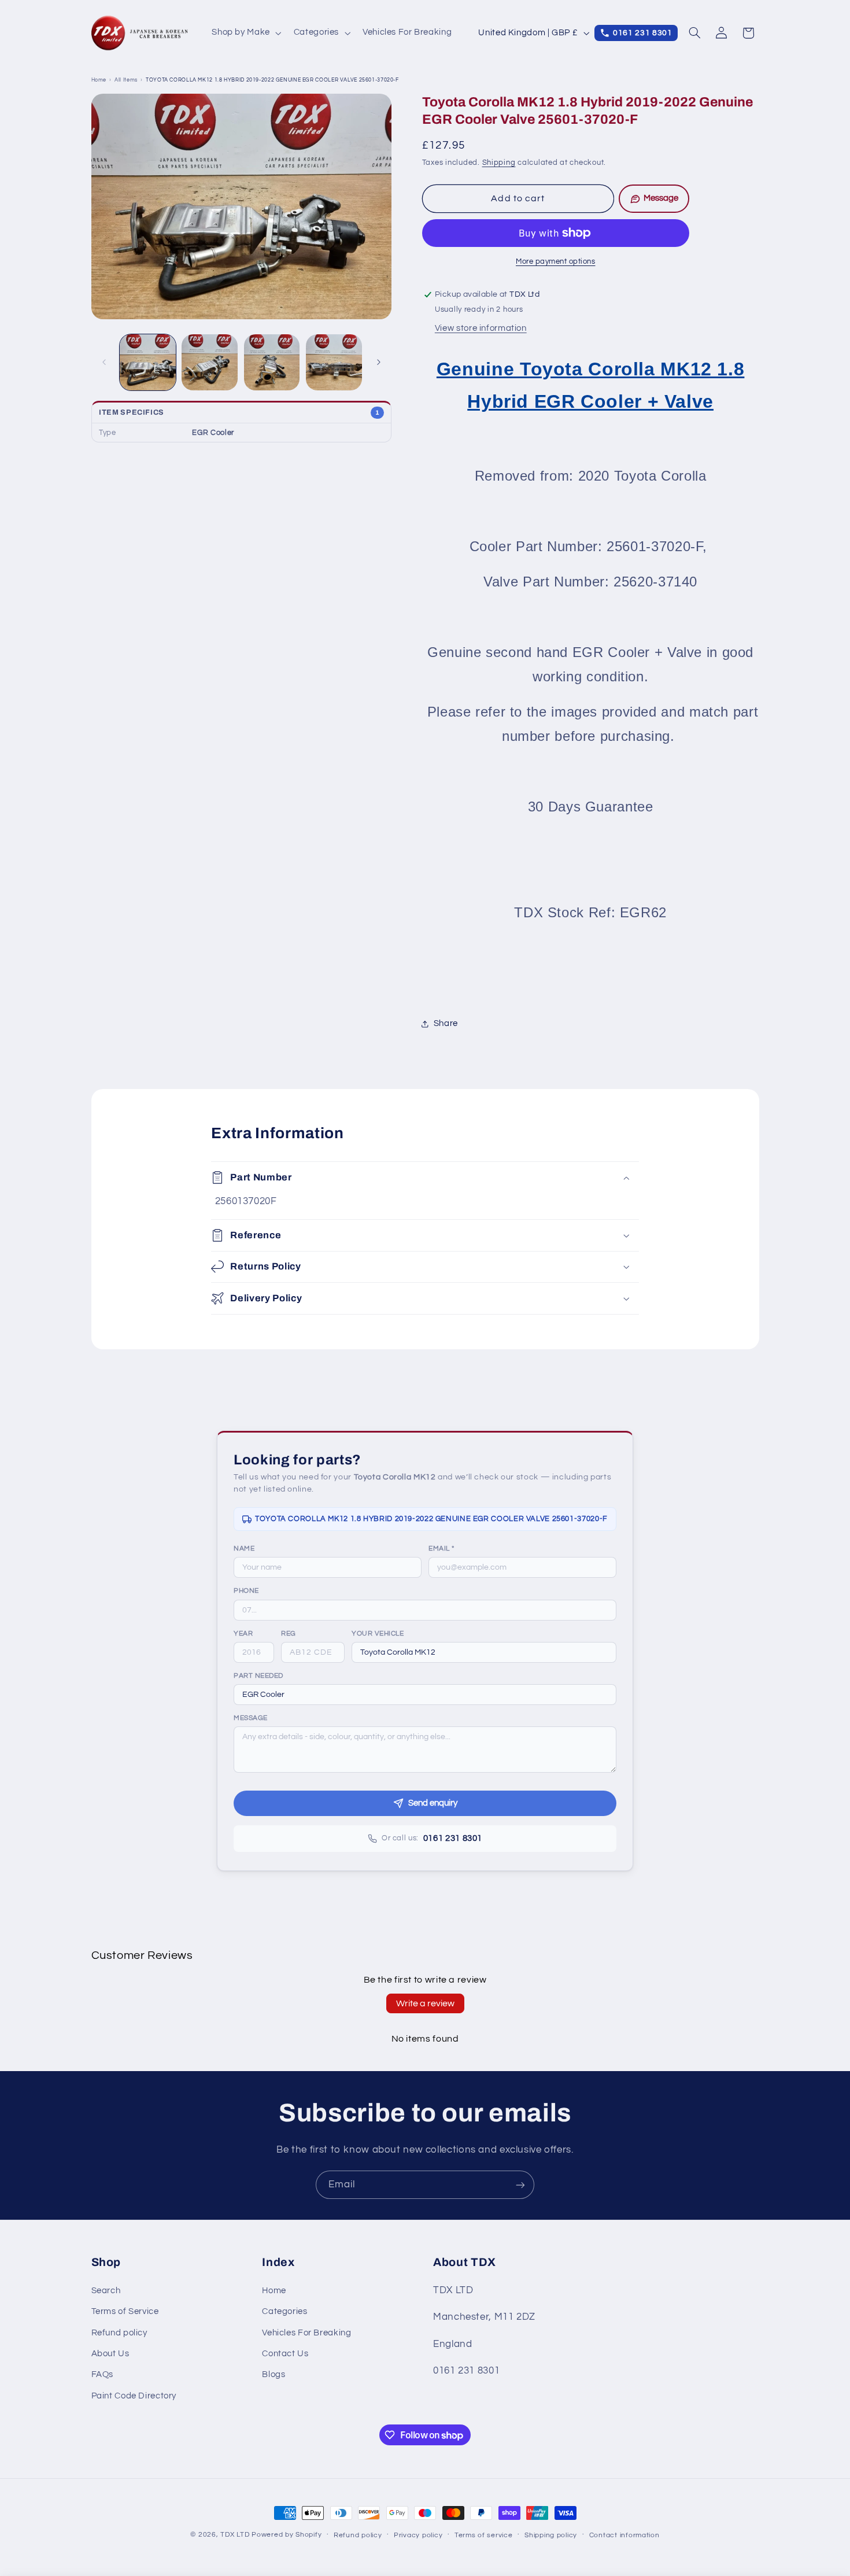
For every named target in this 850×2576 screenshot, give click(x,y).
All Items (126, 80)
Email (441, 1549)
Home (99, 80)
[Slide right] (379, 363)
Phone (246, 1591)
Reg (289, 1634)
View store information (481, 328)
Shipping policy (551, 2535)
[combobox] (484, 1652)
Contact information (624, 2535)
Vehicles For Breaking (306, 2333)
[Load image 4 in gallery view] (334, 362)
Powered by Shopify (287, 2535)
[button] (246, 33)
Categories (284, 2311)
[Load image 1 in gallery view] (148, 362)
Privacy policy (418, 2535)
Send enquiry (433, 1803)
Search (106, 2291)
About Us (110, 2354)
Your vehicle (378, 1634)
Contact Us (285, 2354)
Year (243, 1634)
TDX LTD (235, 2535)
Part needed (258, 1676)
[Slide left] (104, 363)
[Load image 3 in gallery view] (272, 362)
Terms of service (484, 2535)
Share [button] (446, 1024)
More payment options (556, 262)
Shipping (499, 163)
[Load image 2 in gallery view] (210, 362)
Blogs (274, 2374)
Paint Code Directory (134, 2396)
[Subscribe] (520, 2185)
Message (251, 1718)
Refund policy (119, 2333)
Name (244, 1549)
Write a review (425, 2003)
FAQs (103, 2374)
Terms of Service (125, 2311)
